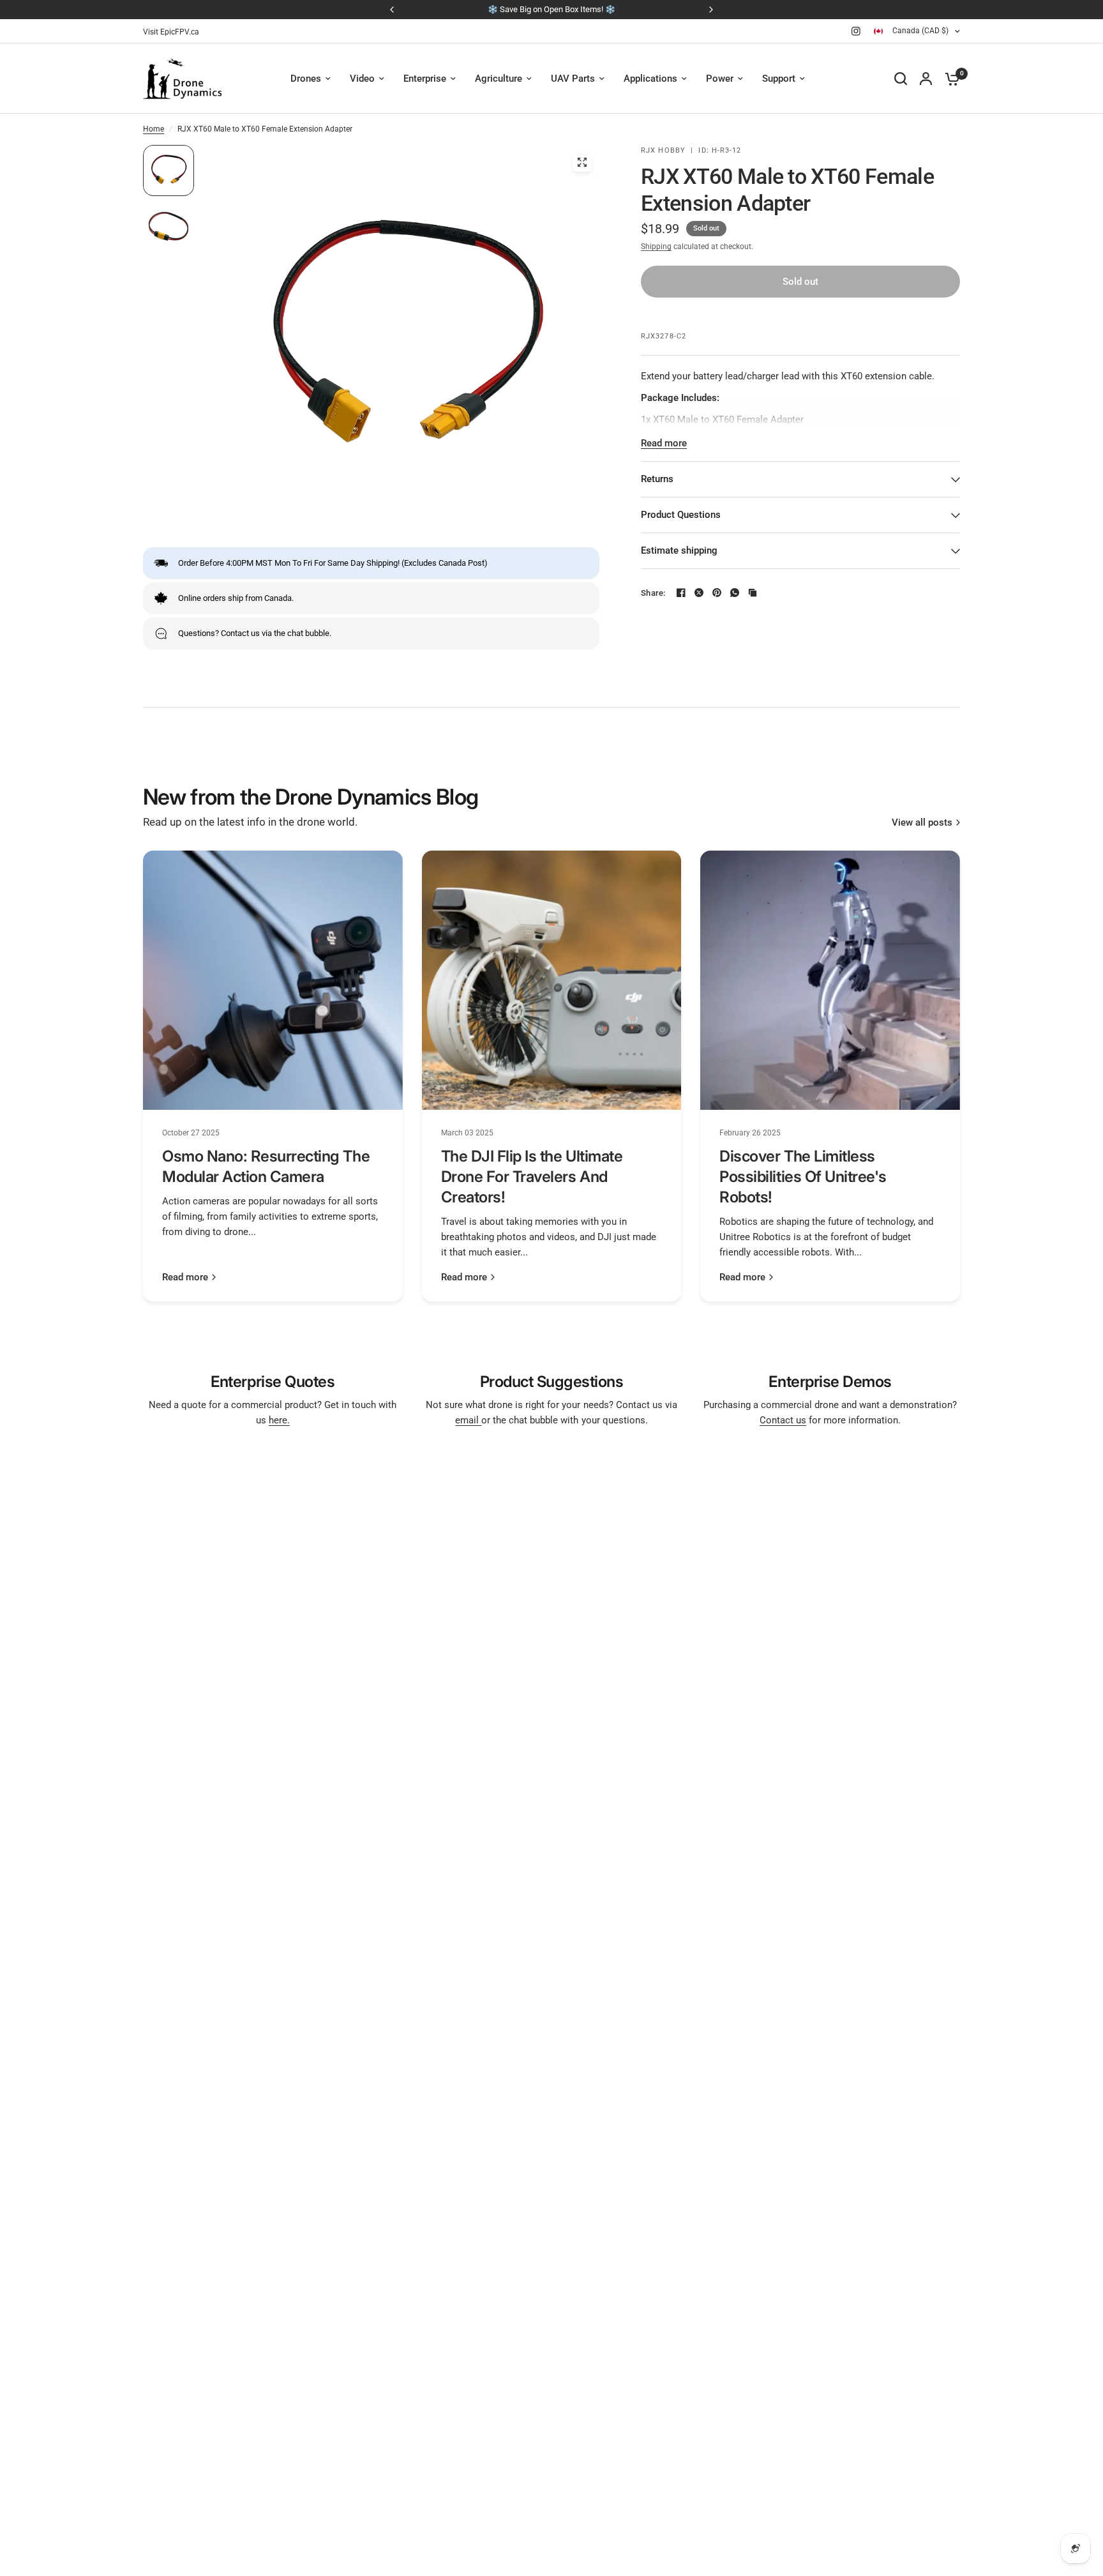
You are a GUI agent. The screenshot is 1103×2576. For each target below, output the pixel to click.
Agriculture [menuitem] (499, 79)
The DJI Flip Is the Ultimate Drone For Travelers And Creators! (532, 1177)
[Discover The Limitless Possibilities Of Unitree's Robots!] (830, 981)
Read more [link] (185, 1277)
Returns (657, 479)
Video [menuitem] (362, 79)
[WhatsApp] (735, 593)
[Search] (901, 79)
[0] (949, 79)
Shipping (656, 246)
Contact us (783, 1420)
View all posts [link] (922, 823)
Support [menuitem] (779, 79)
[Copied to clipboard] (753, 593)
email (468, 1420)
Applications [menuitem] (650, 79)
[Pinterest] (717, 593)
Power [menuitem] (720, 79)
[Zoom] (582, 162)
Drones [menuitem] (306, 79)
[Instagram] (856, 31)
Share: (653, 593)
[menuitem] (174, 32)
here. (279, 1420)
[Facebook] (681, 593)
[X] (699, 593)
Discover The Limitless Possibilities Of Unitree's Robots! (803, 1177)
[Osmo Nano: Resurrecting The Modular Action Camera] (273, 981)
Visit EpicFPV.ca (171, 32)
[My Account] (926, 79)
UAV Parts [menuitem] (573, 79)
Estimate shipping (679, 550)
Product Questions (681, 515)
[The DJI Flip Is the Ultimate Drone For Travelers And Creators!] (552, 981)
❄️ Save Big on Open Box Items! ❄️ (551, 9)
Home (154, 129)
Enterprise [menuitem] (425, 79)
